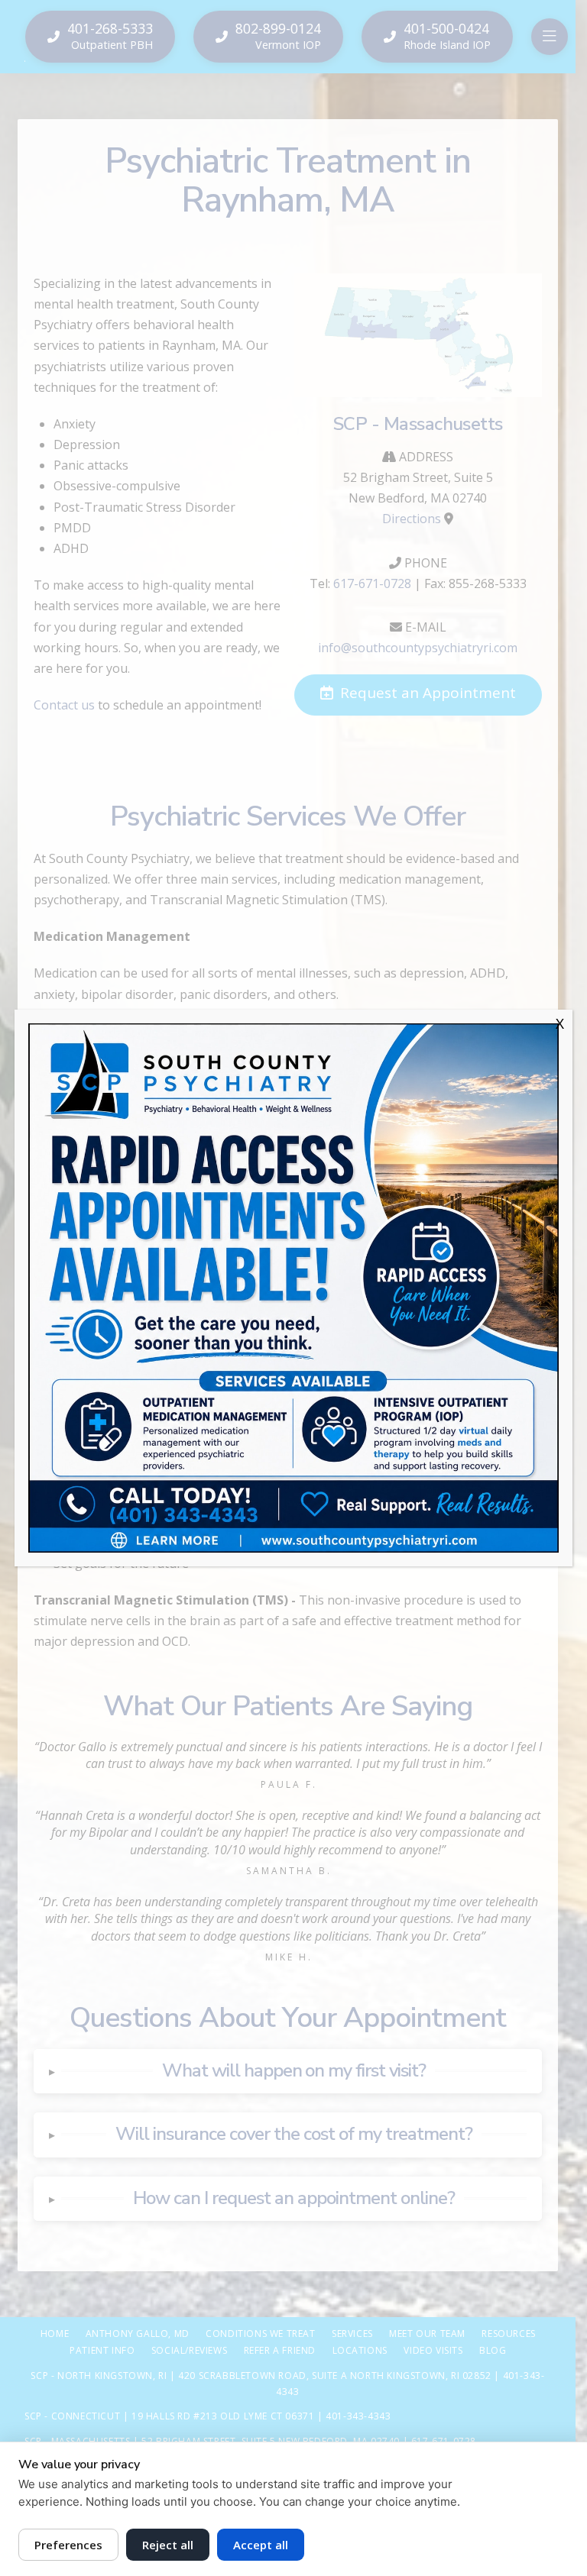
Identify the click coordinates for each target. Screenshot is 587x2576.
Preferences (68, 2545)
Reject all (168, 2545)
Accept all (261, 2545)
